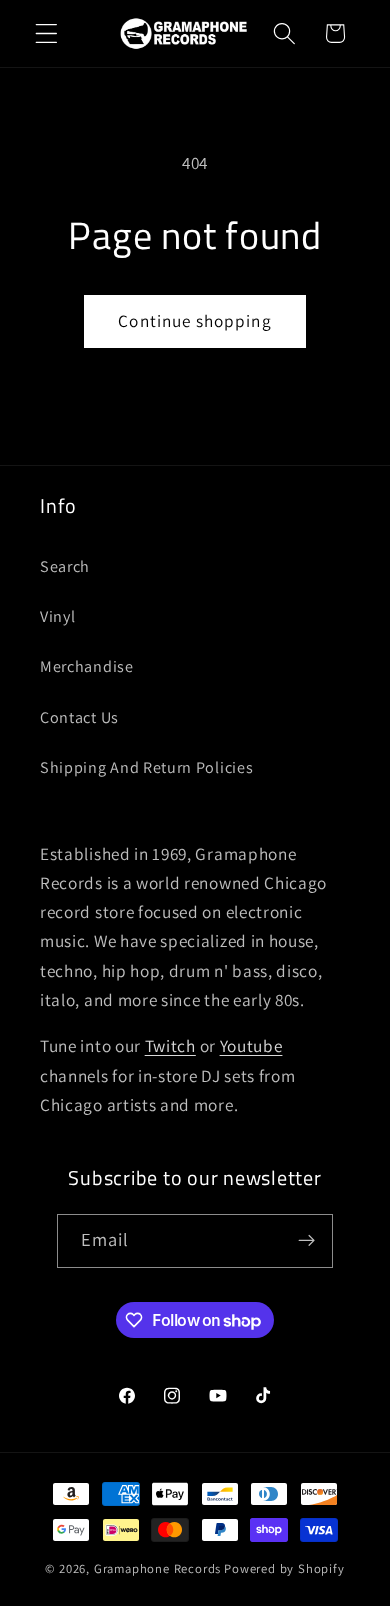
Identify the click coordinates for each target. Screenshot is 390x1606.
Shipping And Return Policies (146, 767)
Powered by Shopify (284, 1568)
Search (65, 566)
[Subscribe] (307, 1241)
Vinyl (57, 616)
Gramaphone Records (158, 1568)
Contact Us (79, 717)
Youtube (251, 1045)
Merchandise (87, 666)
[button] (46, 33)
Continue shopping (195, 320)
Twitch (170, 1045)
